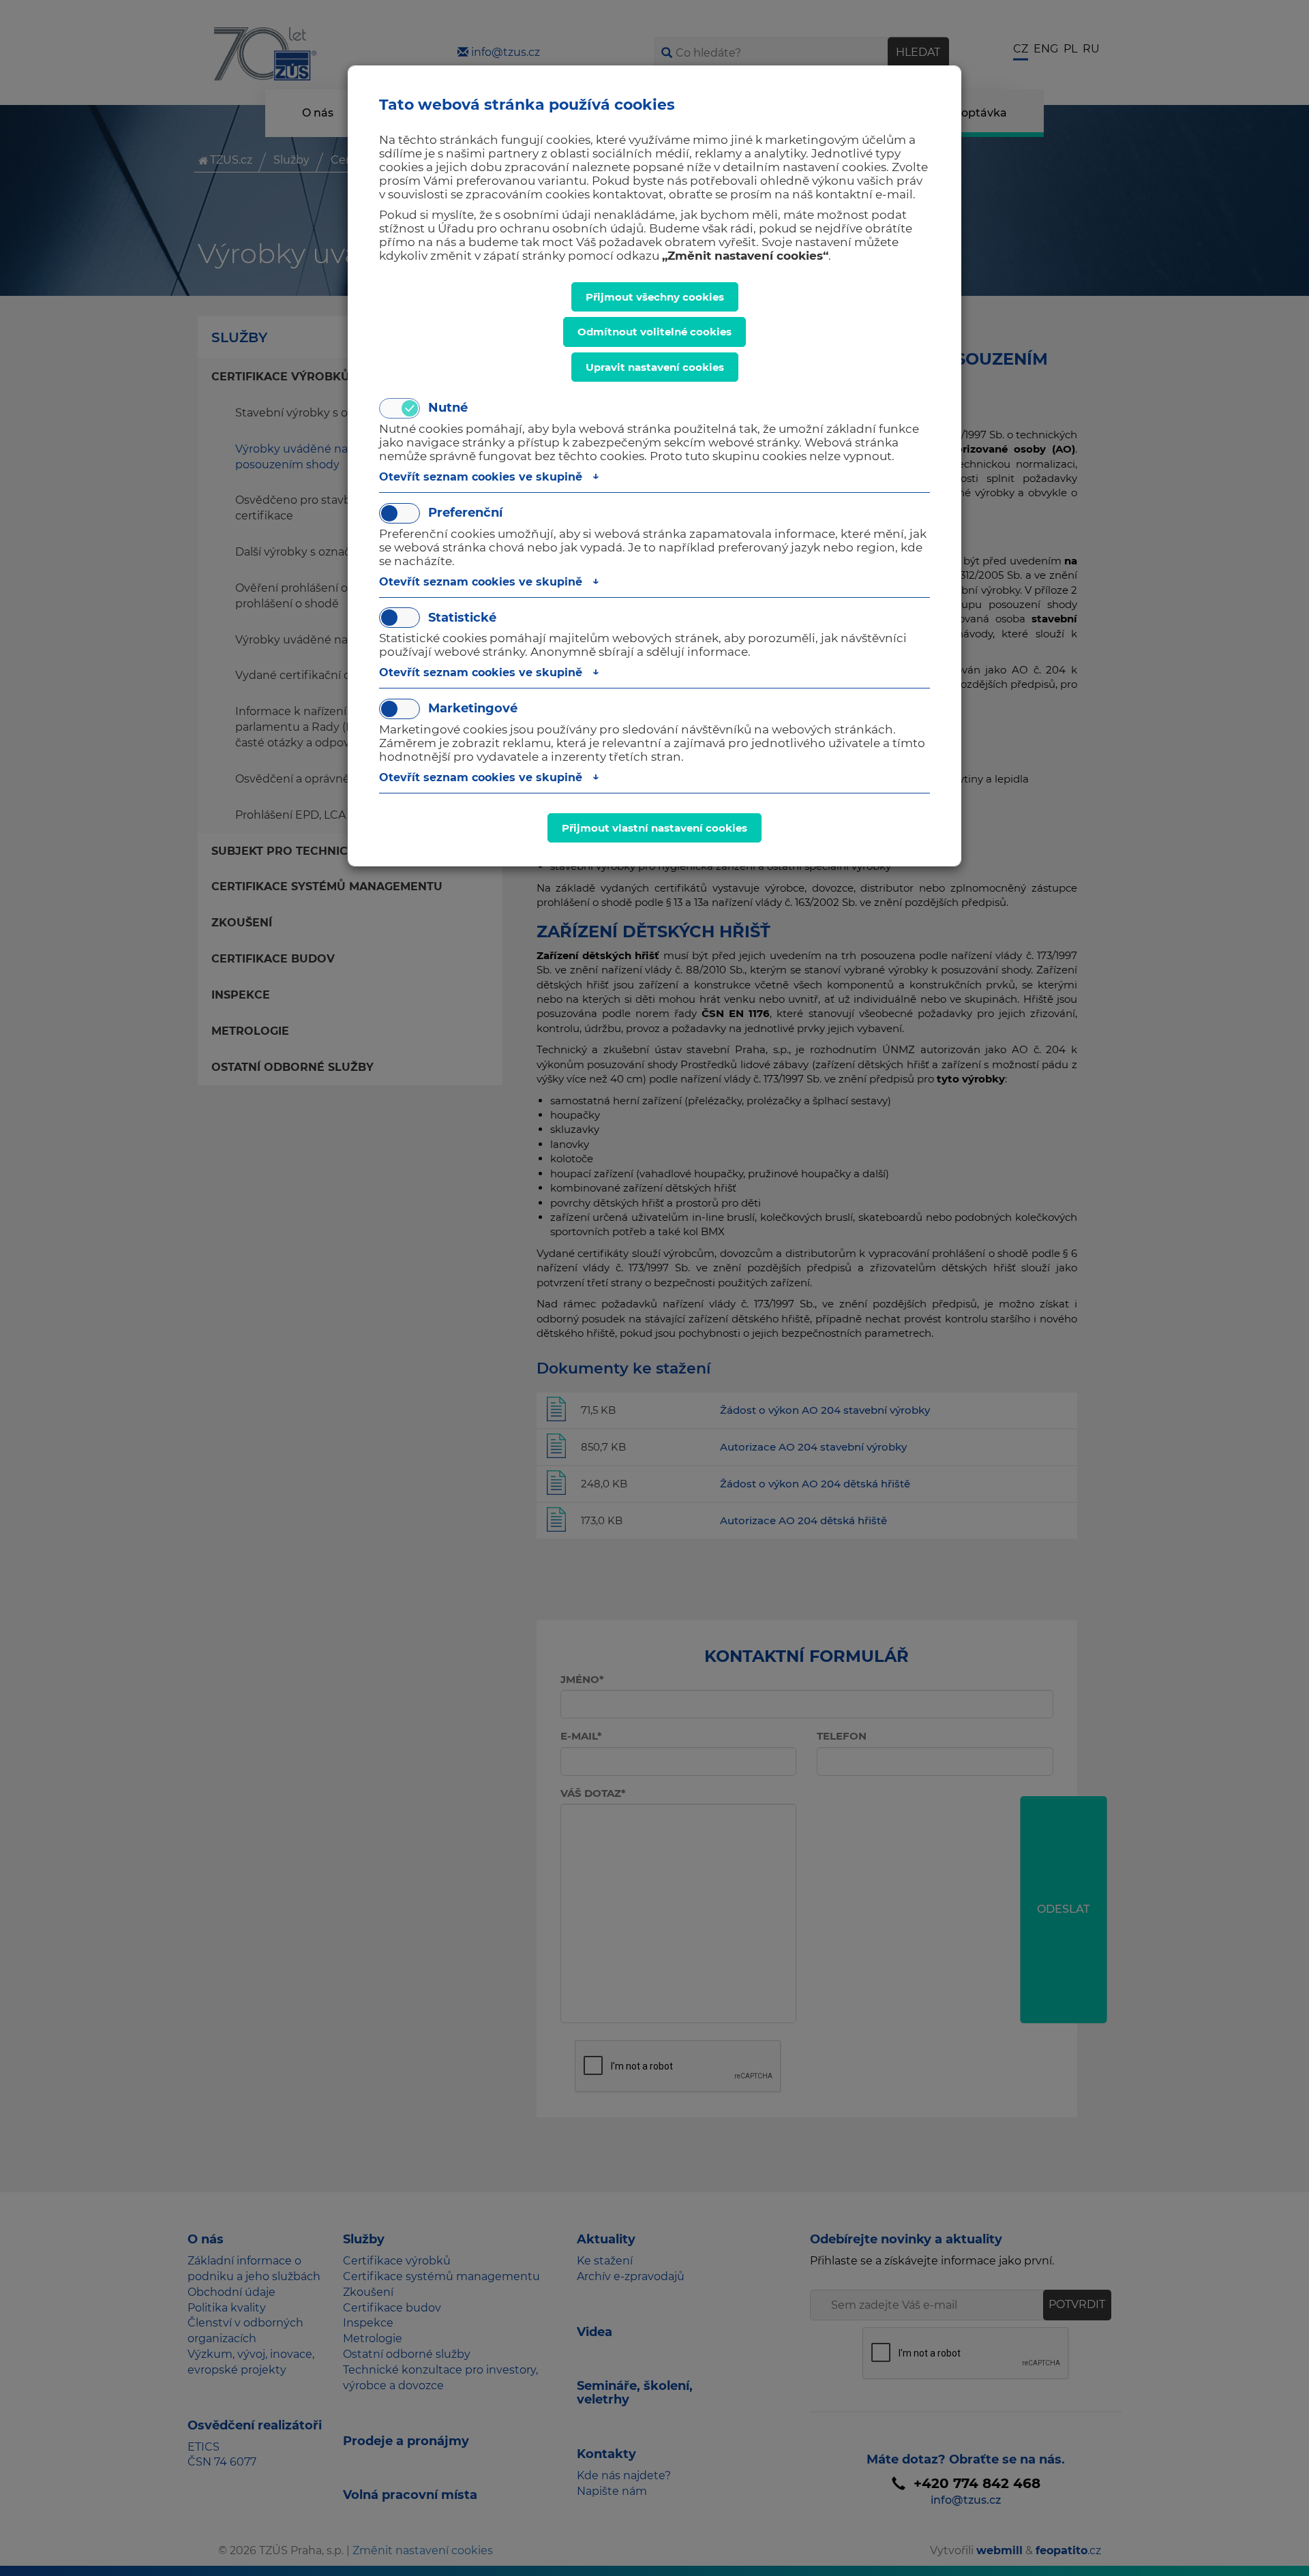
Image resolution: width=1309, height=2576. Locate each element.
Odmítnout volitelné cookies (654, 332)
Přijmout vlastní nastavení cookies (654, 828)
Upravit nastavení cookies (655, 367)
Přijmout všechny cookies (655, 297)
